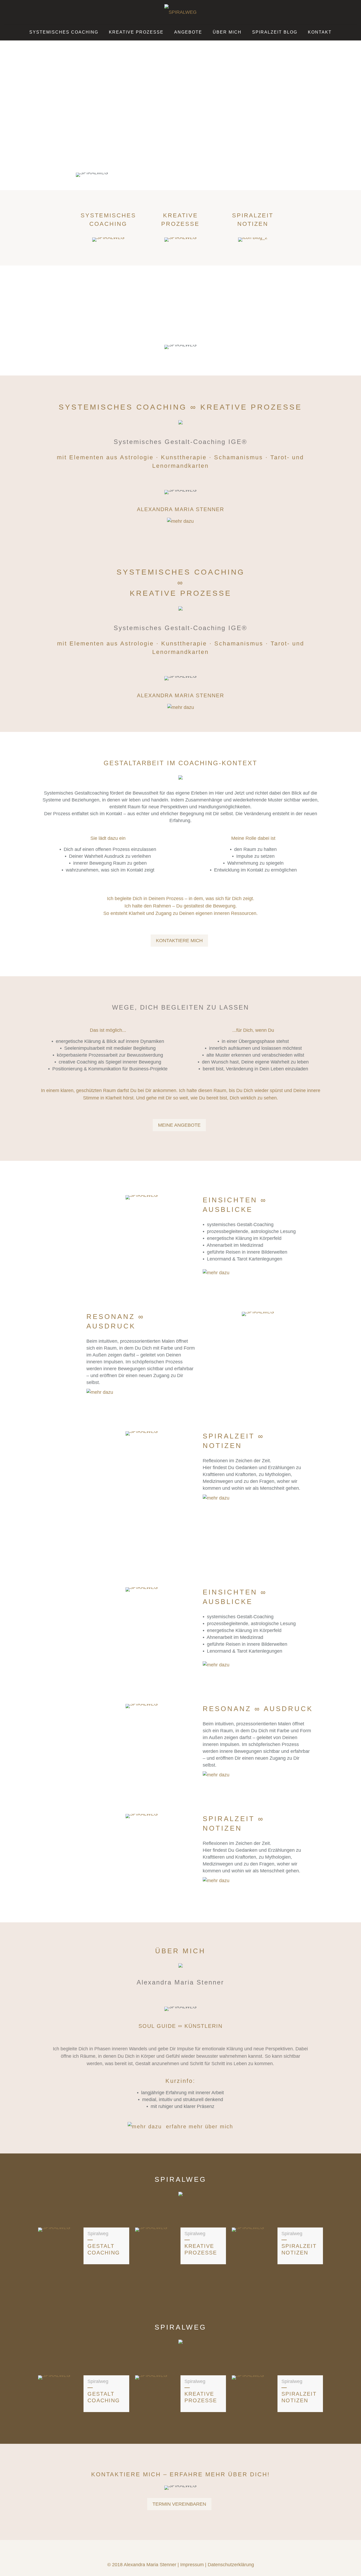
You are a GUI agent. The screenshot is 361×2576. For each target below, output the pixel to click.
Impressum (192, 2565)
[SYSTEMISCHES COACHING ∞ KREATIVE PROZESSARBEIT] (181, 12)
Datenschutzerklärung (231, 2565)
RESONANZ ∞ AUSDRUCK (258, 1709)
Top (348, 2563)
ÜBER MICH (180, 1951)
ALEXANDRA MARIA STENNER (181, 509)
